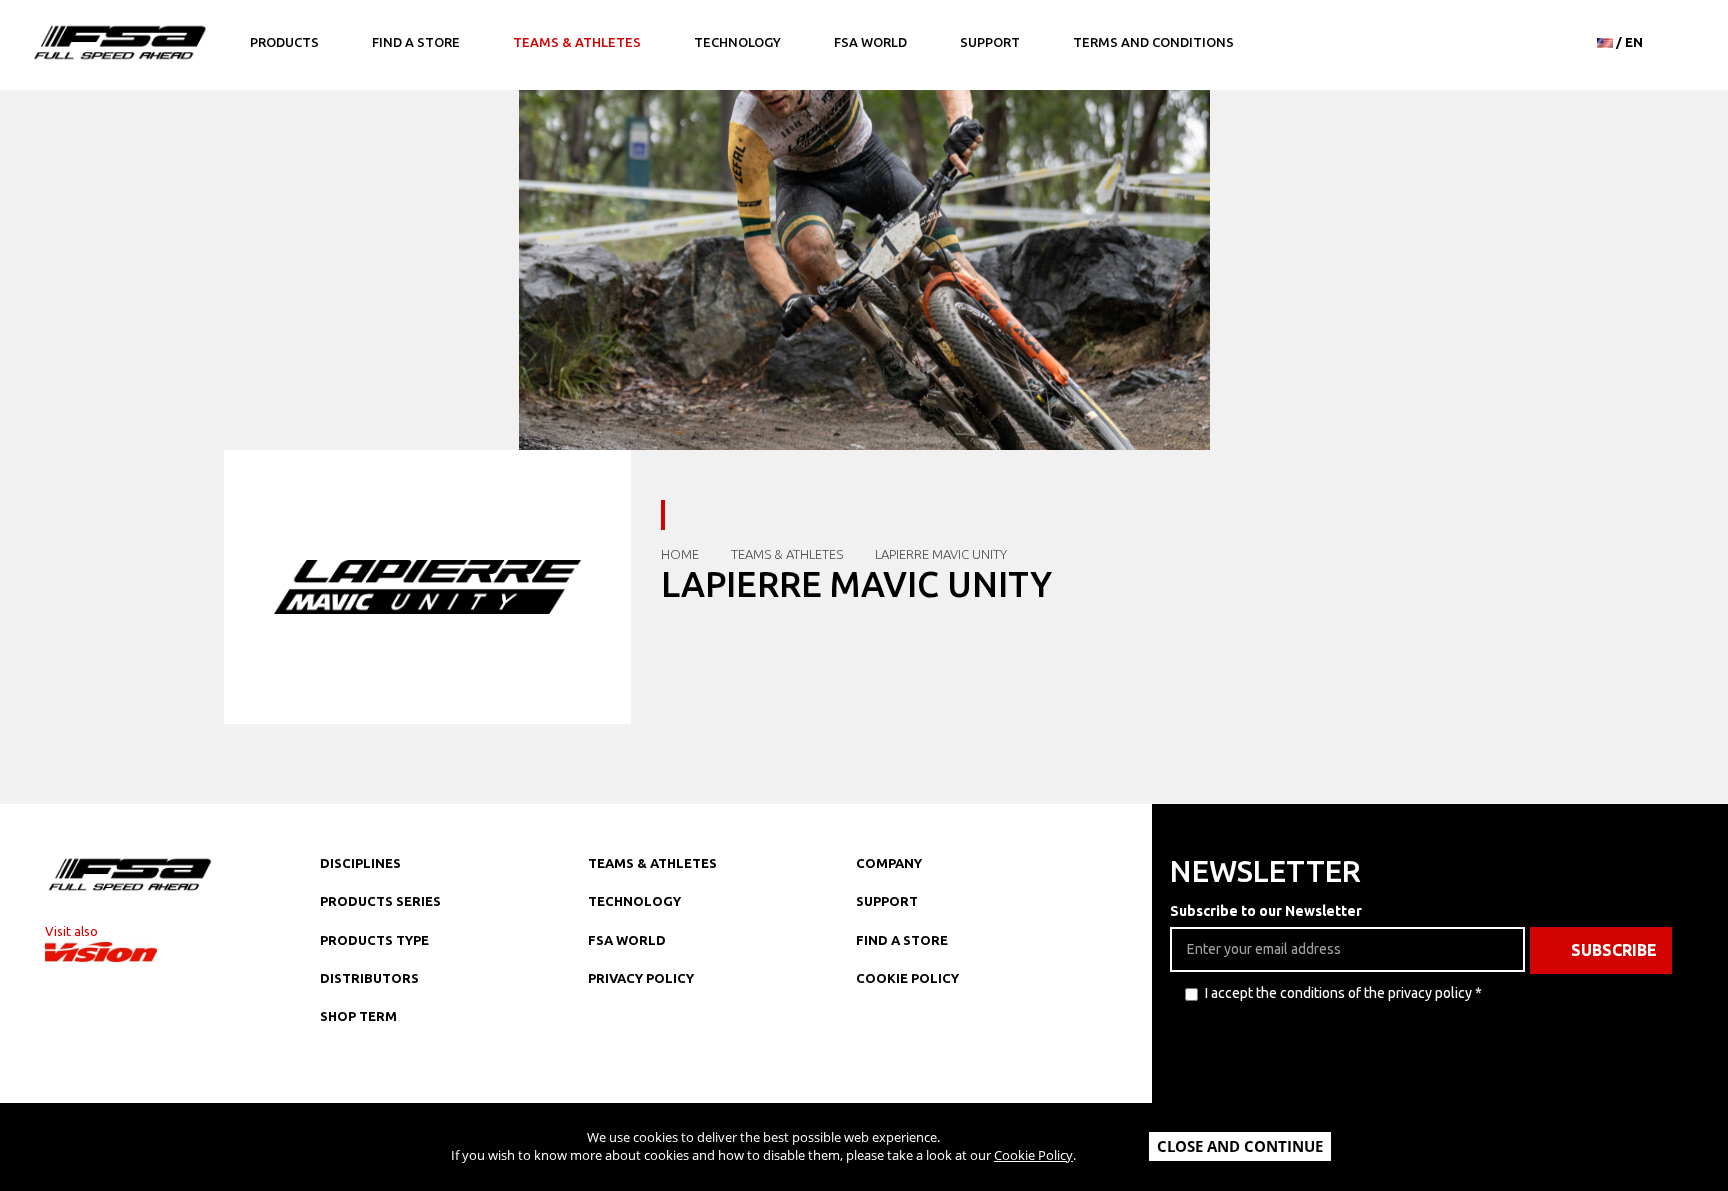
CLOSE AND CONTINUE (1240, 1146)
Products (284, 42)
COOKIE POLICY (907, 978)
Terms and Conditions (1153, 42)
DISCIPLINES (360, 863)
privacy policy (1430, 993)
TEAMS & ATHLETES (652, 863)
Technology (737, 42)
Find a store (416, 42)
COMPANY (889, 863)
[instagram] (872, 1085)
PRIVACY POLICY (641, 978)
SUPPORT (887, 901)
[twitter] (952, 1085)
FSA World (870, 42)
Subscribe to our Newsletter (1266, 911)
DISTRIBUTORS (369, 978)
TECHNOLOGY (634, 901)
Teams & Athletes (577, 42)
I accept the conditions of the (1343, 993)
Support (990, 42)
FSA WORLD (627, 940)
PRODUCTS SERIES (380, 901)
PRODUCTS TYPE (374, 940)
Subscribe (1614, 950)
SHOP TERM (358, 1016)
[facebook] (912, 1085)
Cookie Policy (1033, 1155)
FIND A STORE (902, 940)
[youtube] (992, 1085)
